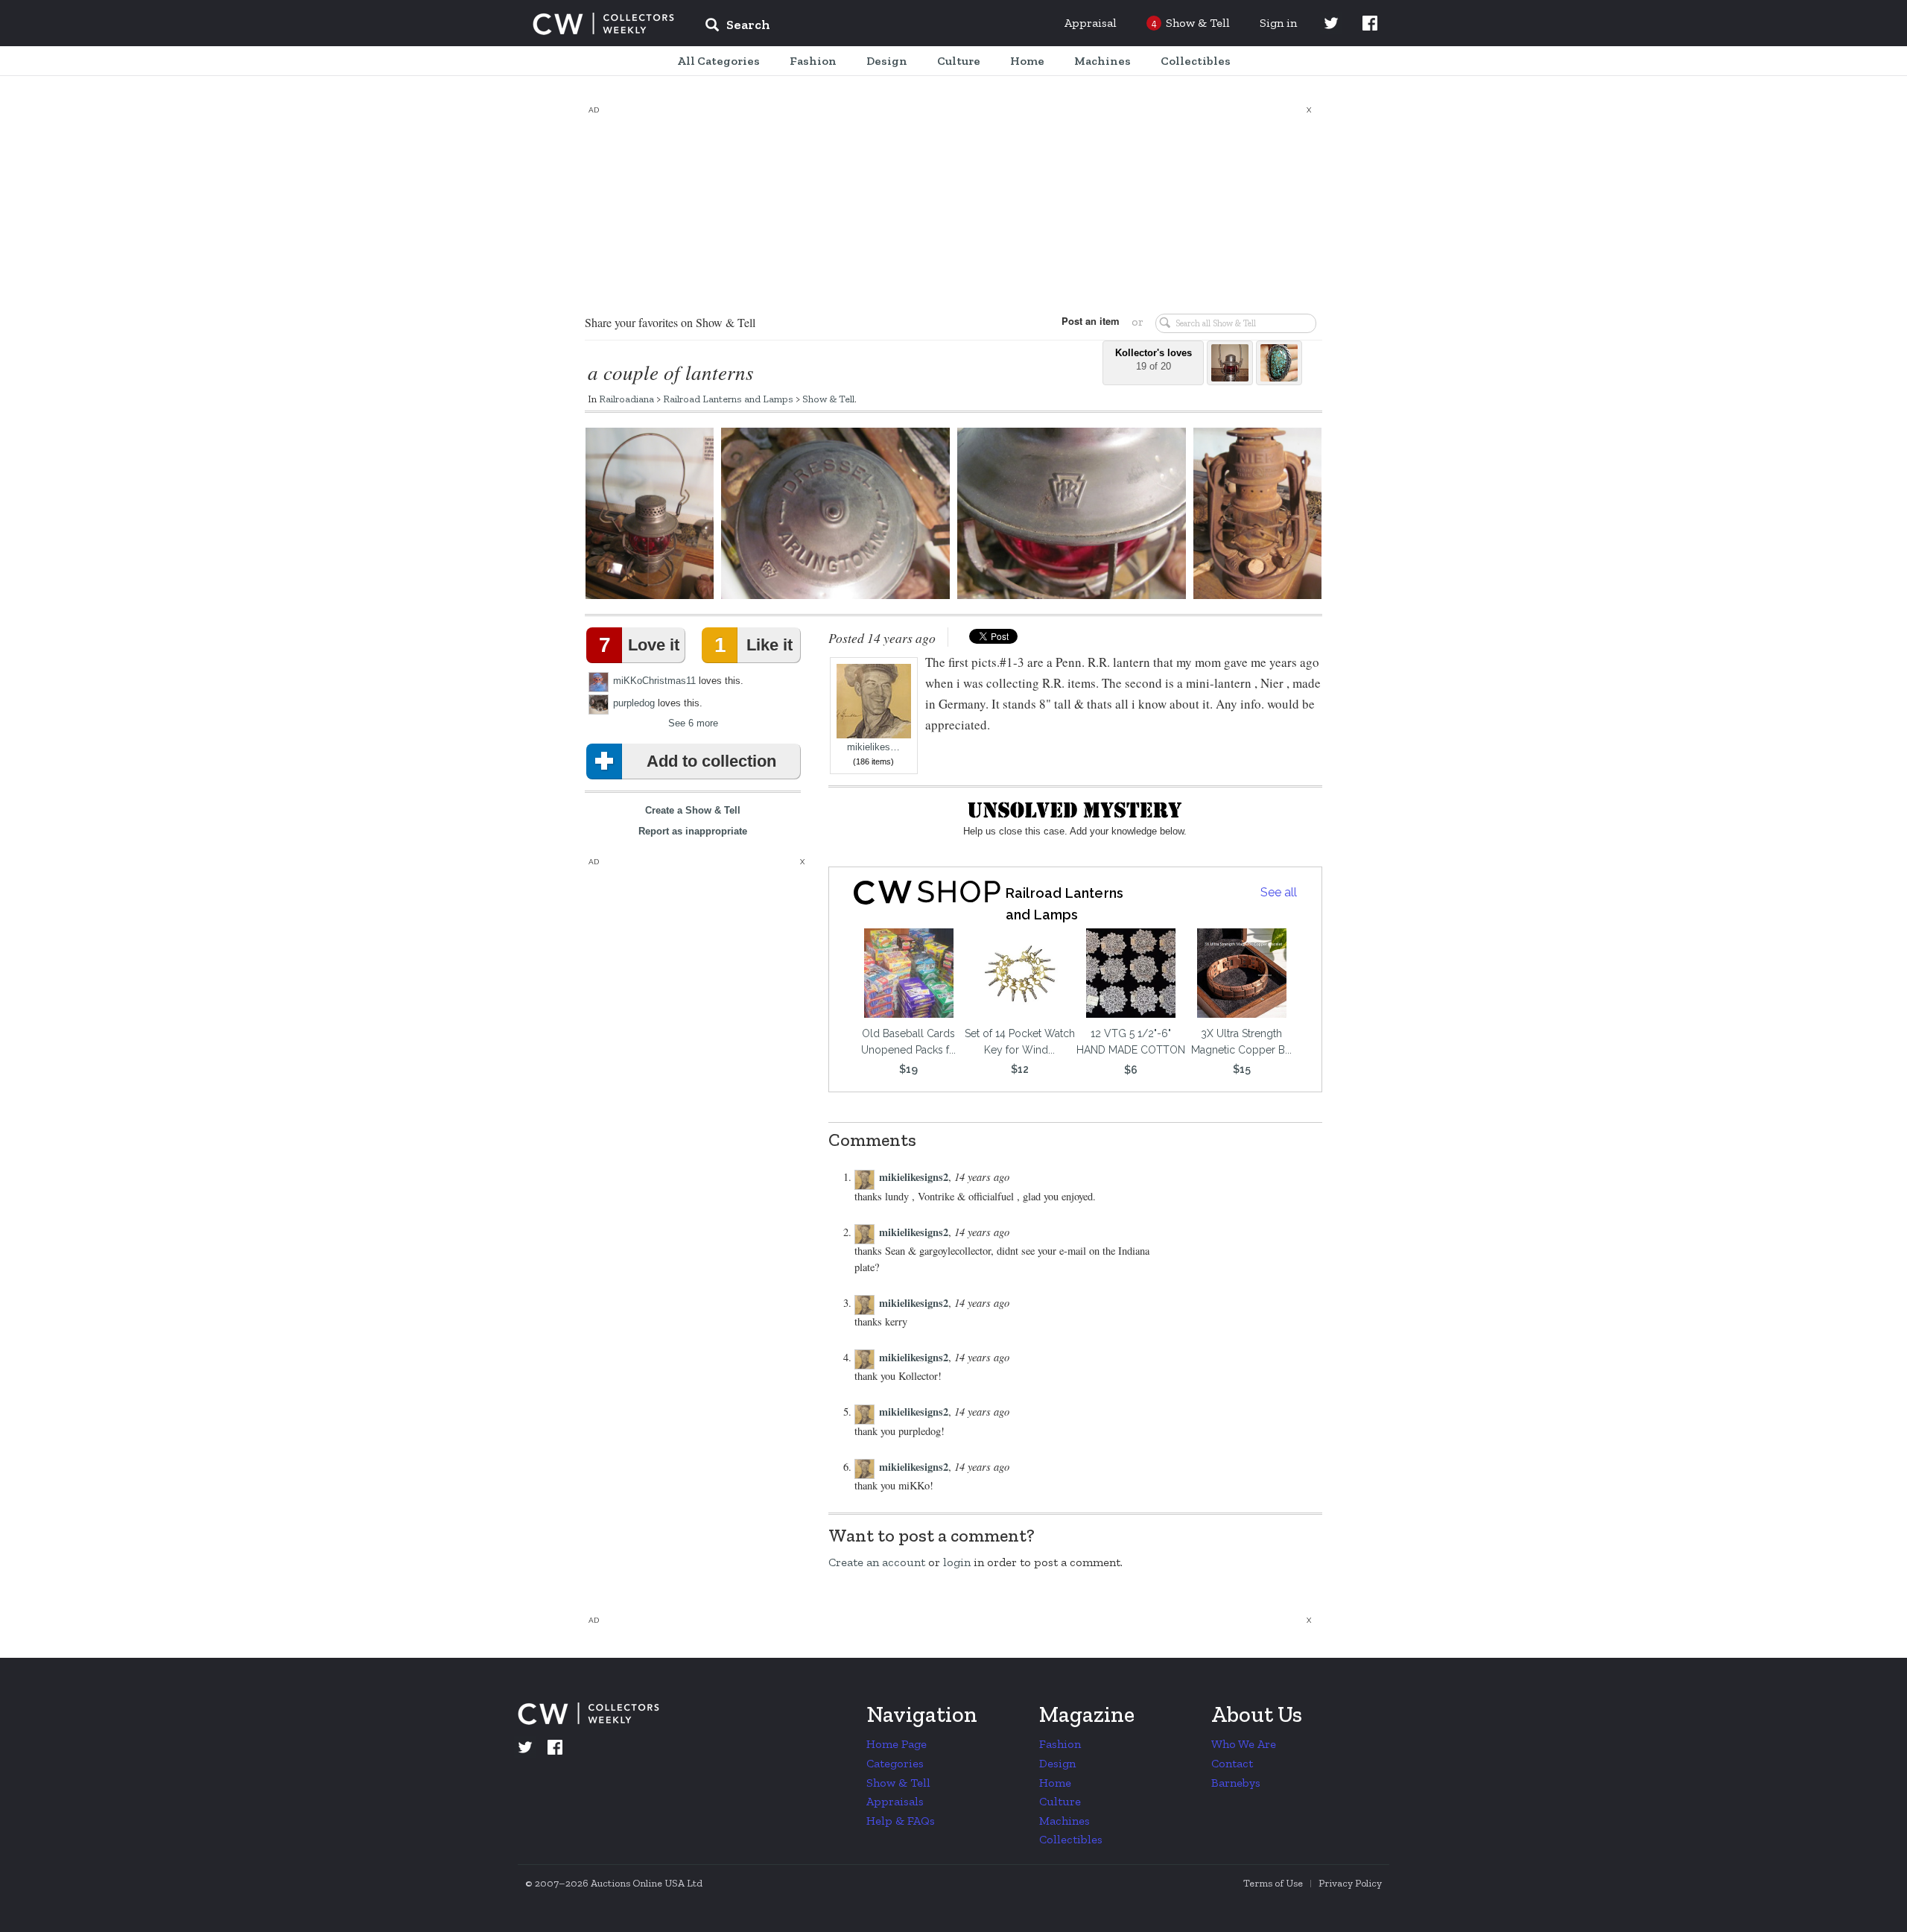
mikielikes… (873, 747)
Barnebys (1236, 1783)
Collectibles (1071, 1839)
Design (1057, 1763)
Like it (753, 645)
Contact (1232, 1763)
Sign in (1278, 23)
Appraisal (1091, 23)
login (957, 1562)
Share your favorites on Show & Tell (670, 322)
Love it (639, 645)
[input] (845, 27)
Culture (1060, 1801)
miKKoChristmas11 (654, 681)
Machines (1064, 1821)
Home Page (897, 1744)
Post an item (1091, 321)
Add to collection (711, 761)
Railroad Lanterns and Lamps (728, 399)
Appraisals (895, 1801)
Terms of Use (1273, 1883)
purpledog (634, 703)
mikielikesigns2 (914, 1177)
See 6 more (693, 723)
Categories (895, 1763)
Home (1055, 1783)
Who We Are (1244, 1744)
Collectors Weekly (603, 24)
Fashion (1060, 1744)
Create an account (877, 1562)
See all (1279, 892)
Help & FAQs (901, 1821)
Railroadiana (626, 399)
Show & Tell (828, 399)
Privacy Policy (1350, 1883)
